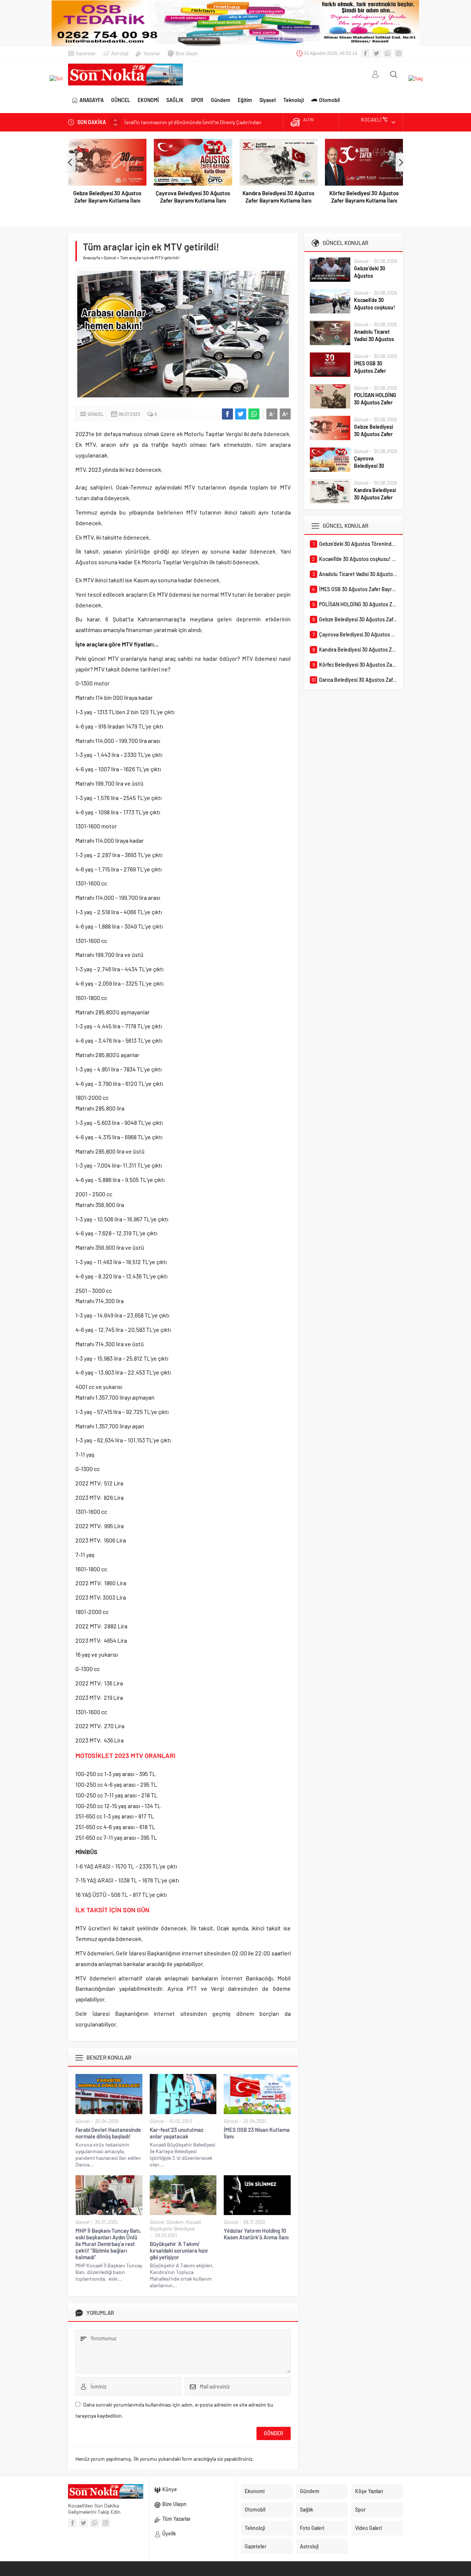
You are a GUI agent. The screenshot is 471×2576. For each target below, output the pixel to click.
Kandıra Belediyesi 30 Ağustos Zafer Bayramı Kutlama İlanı (278, 197)
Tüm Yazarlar (176, 2519)
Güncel (110, 257)
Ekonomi (255, 2491)
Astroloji (120, 53)
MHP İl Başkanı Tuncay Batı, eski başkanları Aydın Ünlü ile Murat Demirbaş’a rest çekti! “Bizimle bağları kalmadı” (108, 2244)
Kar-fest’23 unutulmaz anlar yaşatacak (177, 2133)
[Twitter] (376, 53)
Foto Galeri (312, 2528)
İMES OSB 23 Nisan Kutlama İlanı (257, 2133)
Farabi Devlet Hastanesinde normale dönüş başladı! (108, 2133)
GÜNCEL (121, 100)
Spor (360, 2510)
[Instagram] (399, 53)
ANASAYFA (92, 100)
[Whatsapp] (387, 53)
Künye (170, 2489)
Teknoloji (294, 100)
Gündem (221, 100)
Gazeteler (86, 53)
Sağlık (307, 2510)
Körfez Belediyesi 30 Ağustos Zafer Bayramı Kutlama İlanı (364, 197)
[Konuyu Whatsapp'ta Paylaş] (254, 414)
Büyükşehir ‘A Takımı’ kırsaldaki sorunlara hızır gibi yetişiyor (179, 2250)
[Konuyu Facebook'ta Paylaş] (227, 414)
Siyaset (268, 100)
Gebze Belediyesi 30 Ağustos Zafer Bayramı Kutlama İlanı (107, 197)
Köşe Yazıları (369, 2491)
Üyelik (169, 2533)
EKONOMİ (148, 100)
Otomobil (329, 100)
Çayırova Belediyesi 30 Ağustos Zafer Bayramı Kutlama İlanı (193, 197)
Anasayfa (91, 257)
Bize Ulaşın (187, 53)
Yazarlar (152, 53)
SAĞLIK (175, 100)
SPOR (197, 100)
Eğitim (245, 100)
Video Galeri (369, 2528)
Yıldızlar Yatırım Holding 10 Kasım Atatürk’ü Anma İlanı (256, 2234)
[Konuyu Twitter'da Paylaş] (241, 414)
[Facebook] (365, 53)
